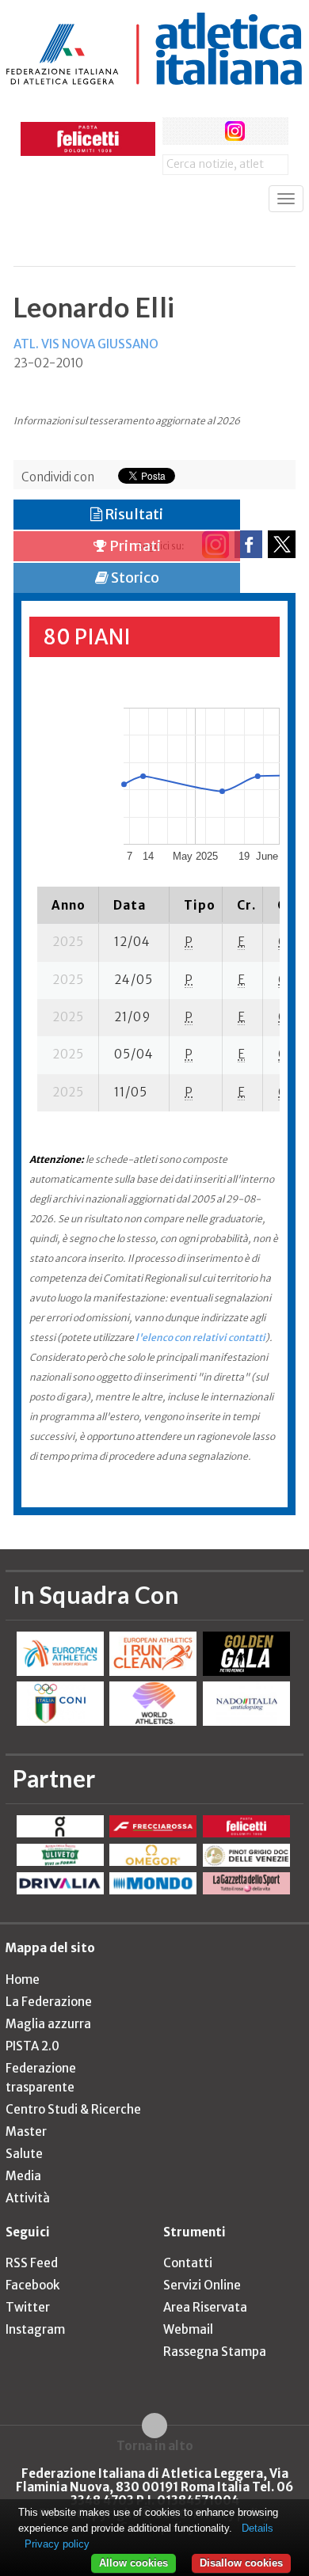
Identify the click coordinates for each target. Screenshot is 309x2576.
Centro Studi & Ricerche (73, 2109)
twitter (206, 131)
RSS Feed (32, 2263)
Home (23, 1979)
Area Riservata (205, 2307)
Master (26, 2131)
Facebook (32, 2285)
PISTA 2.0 (32, 2046)
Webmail (188, 2329)
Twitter (28, 2307)
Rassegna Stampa (215, 2352)
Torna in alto (155, 2445)
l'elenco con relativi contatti (200, 1337)
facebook (176, 131)
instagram (235, 131)
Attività (28, 2198)
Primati (134, 546)
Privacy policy (57, 2544)
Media (23, 2176)
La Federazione (49, 2002)
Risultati (133, 514)
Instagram (35, 2329)
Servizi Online (202, 2285)
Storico (134, 578)
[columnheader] (68, 905)
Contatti (188, 2263)
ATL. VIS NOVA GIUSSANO (86, 344)
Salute (24, 2154)
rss (264, 131)
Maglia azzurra (48, 2024)
